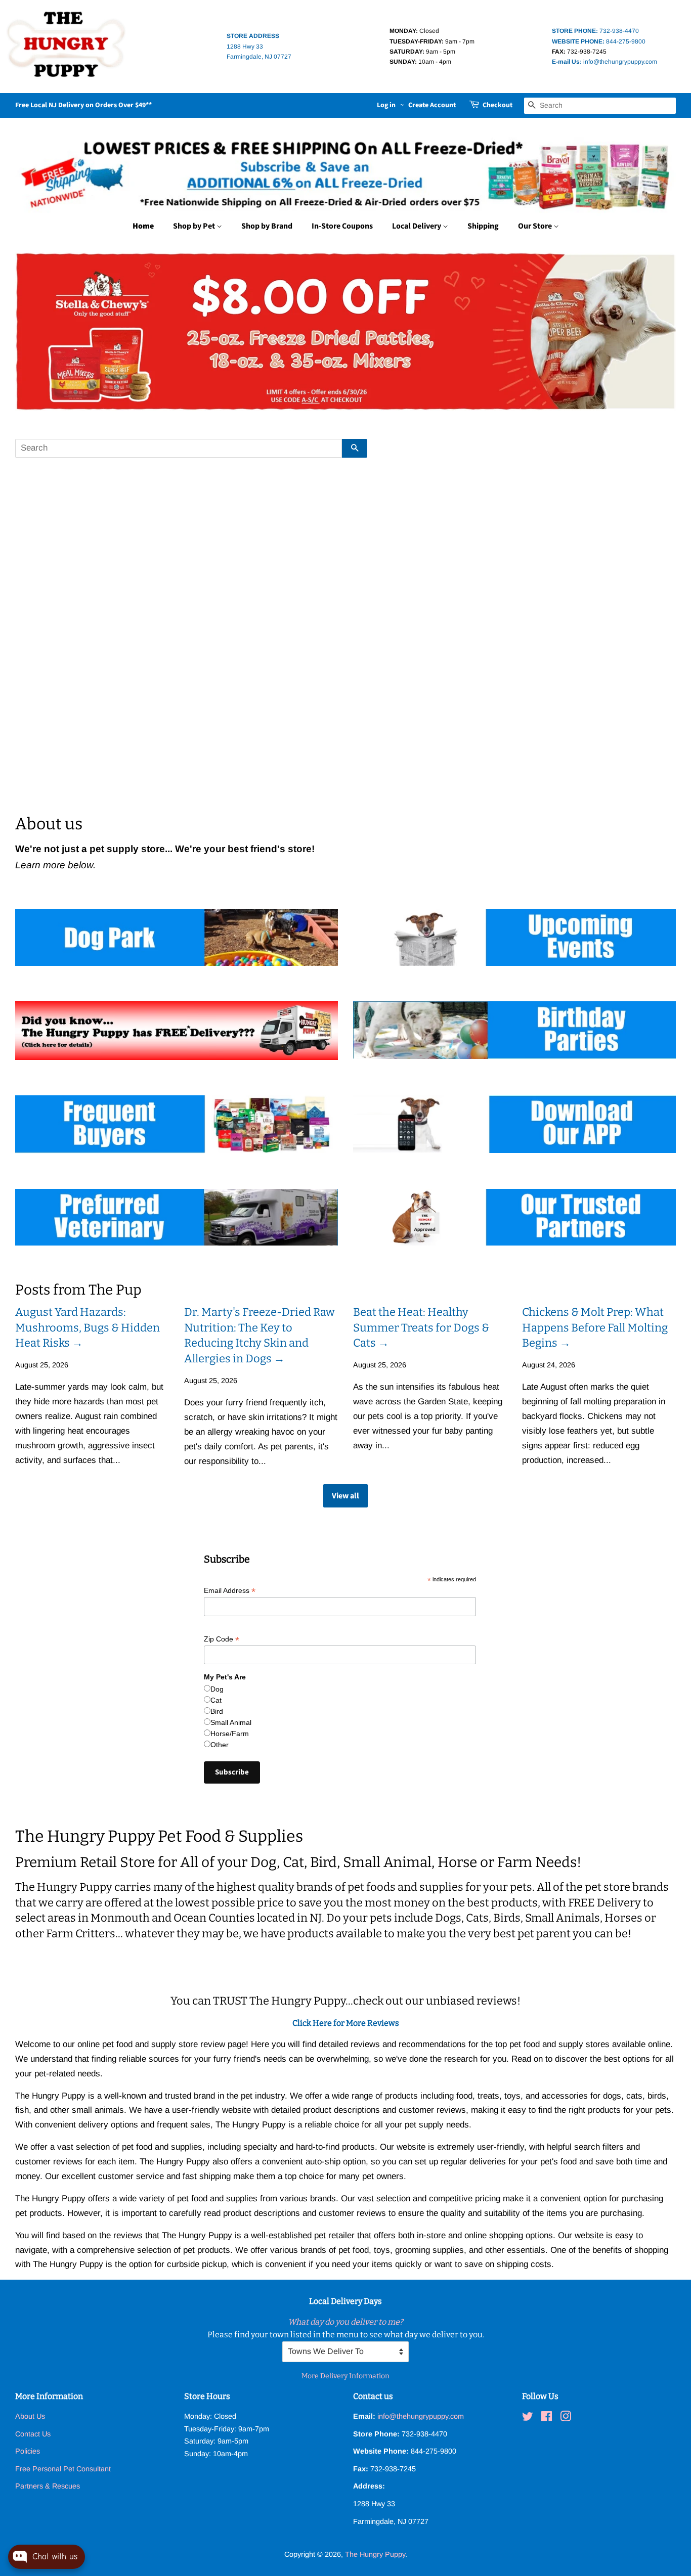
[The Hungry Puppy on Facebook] (547, 2418)
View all (345, 1496)
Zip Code (222, 1639)
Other (220, 1745)
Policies (28, 2451)
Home (143, 226)
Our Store (536, 226)
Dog (217, 1689)
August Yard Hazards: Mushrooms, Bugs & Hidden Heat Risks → (88, 1328)
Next (654, 331)
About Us (30, 2416)
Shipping (483, 226)
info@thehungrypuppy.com (604, 62)
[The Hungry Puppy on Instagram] (566, 2418)
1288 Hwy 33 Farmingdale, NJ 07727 (259, 46)
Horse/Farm (230, 1734)
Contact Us (33, 2434)
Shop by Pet (195, 226)
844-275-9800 (599, 41)
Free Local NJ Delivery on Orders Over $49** (83, 105)
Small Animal (231, 1722)
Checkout (498, 105)
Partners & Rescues (48, 2486)
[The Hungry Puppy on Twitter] (528, 2418)
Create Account (432, 105)
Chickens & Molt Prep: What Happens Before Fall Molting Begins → (595, 1328)
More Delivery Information (345, 2376)
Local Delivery (417, 226)
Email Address (230, 1591)
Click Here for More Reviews (346, 2023)
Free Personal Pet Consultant (63, 2469)
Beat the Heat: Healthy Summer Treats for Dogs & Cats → (421, 1328)
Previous (37, 331)
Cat (216, 1700)
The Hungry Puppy (375, 2554)
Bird (217, 1711)
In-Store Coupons (342, 226)
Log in (386, 105)
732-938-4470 (595, 31)
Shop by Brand (267, 226)
